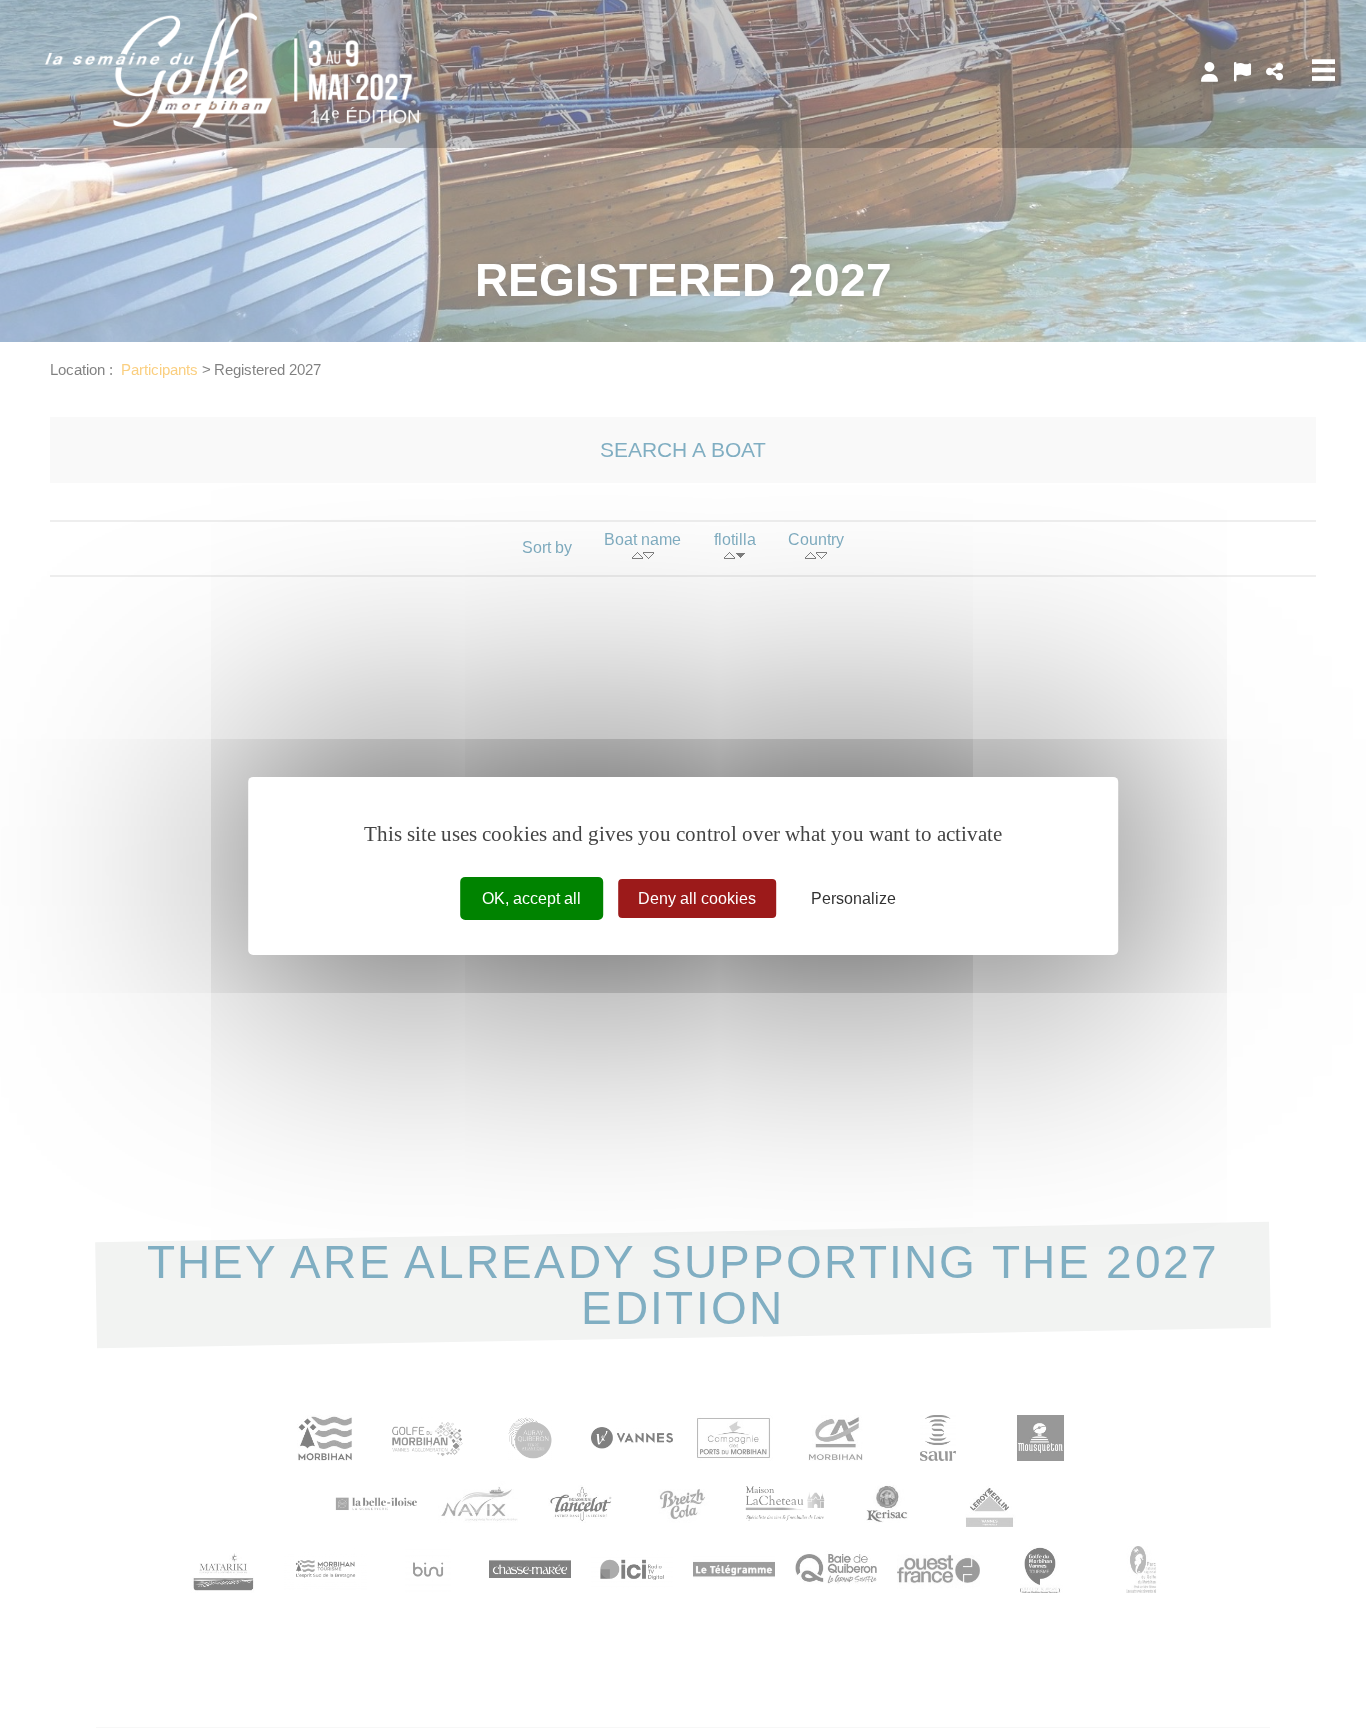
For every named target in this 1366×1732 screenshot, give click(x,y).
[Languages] (1242, 72)
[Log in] (1209, 72)
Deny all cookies (697, 898)
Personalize (853, 898)
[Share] (1274, 72)
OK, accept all (531, 898)
